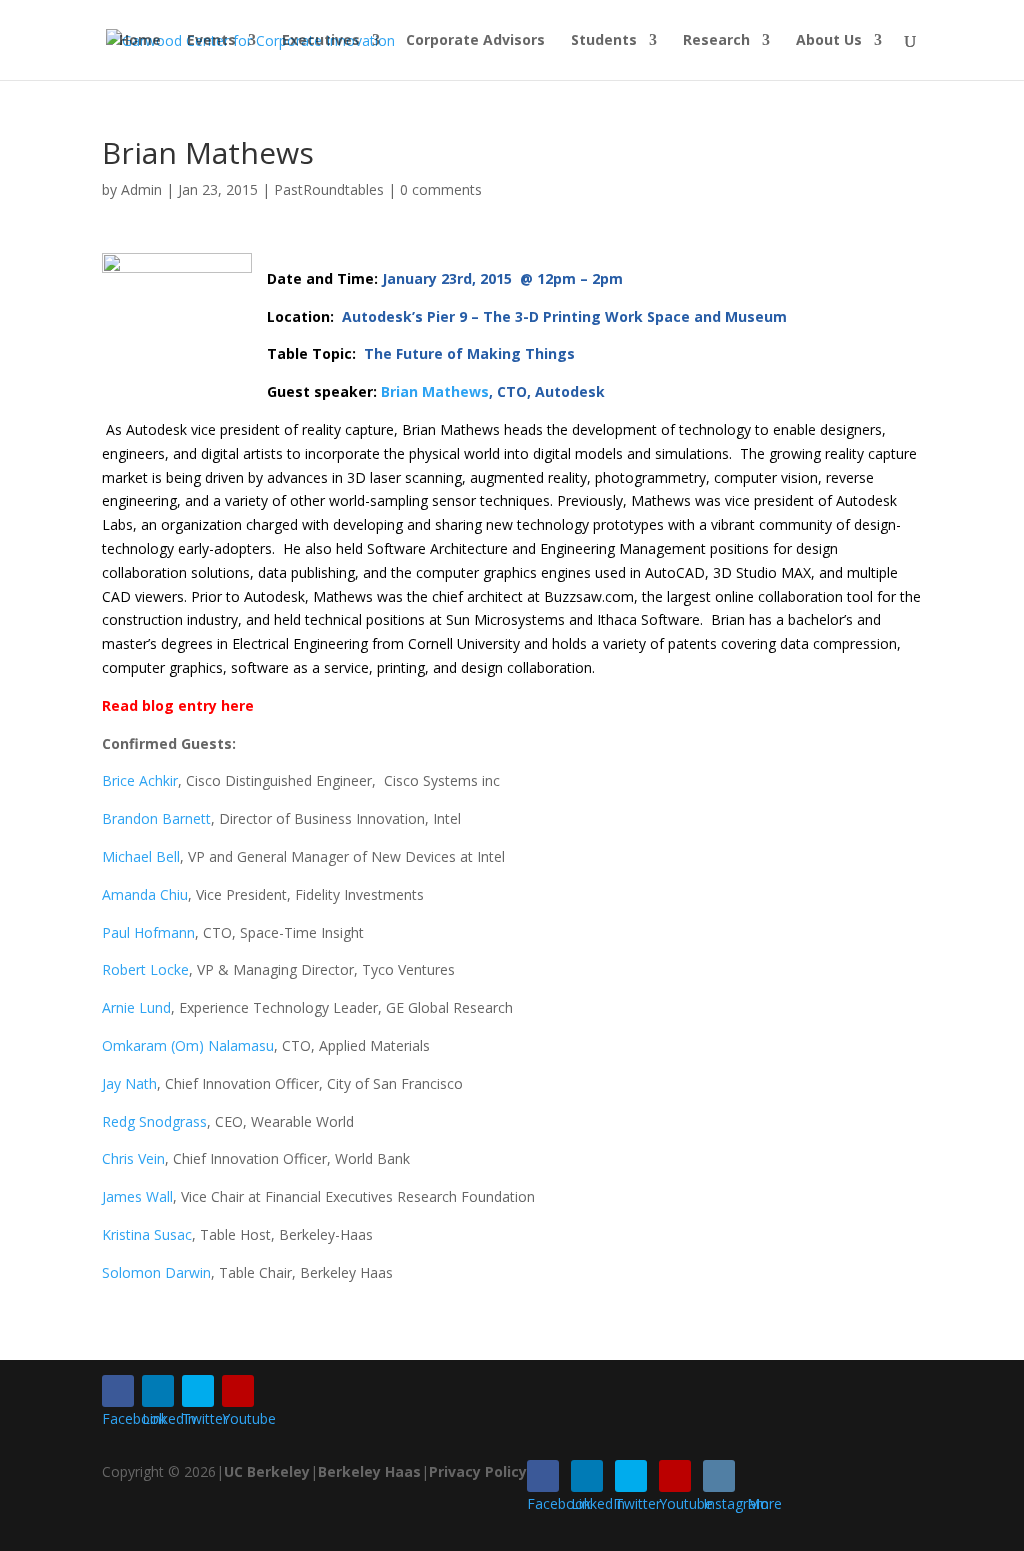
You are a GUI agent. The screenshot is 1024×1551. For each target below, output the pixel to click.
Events (211, 41)
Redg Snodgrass (154, 1121)
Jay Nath (129, 1083)
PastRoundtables (329, 189)
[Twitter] (198, 1391)
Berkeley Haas (369, 1471)
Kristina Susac (147, 1234)
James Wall (137, 1196)
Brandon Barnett (156, 818)
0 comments (441, 189)
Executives (321, 41)
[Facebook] (118, 1391)
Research (716, 41)
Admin (141, 189)
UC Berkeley (267, 1471)
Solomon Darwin (156, 1272)
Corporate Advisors (475, 41)
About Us (829, 41)
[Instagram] (719, 1476)
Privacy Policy (478, 1471)
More (764, 1503)
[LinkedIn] (158, 1391)
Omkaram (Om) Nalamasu (188, 1045)
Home (140, 41)
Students (604, 41)
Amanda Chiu (145, 894)
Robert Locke (145, 969)
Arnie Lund (136, 1007)
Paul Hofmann (148, 932)
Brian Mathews (435, 391)
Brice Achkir (140, 780)
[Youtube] (238, 1391)
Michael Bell (141, 856)
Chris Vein (133, 1158)
